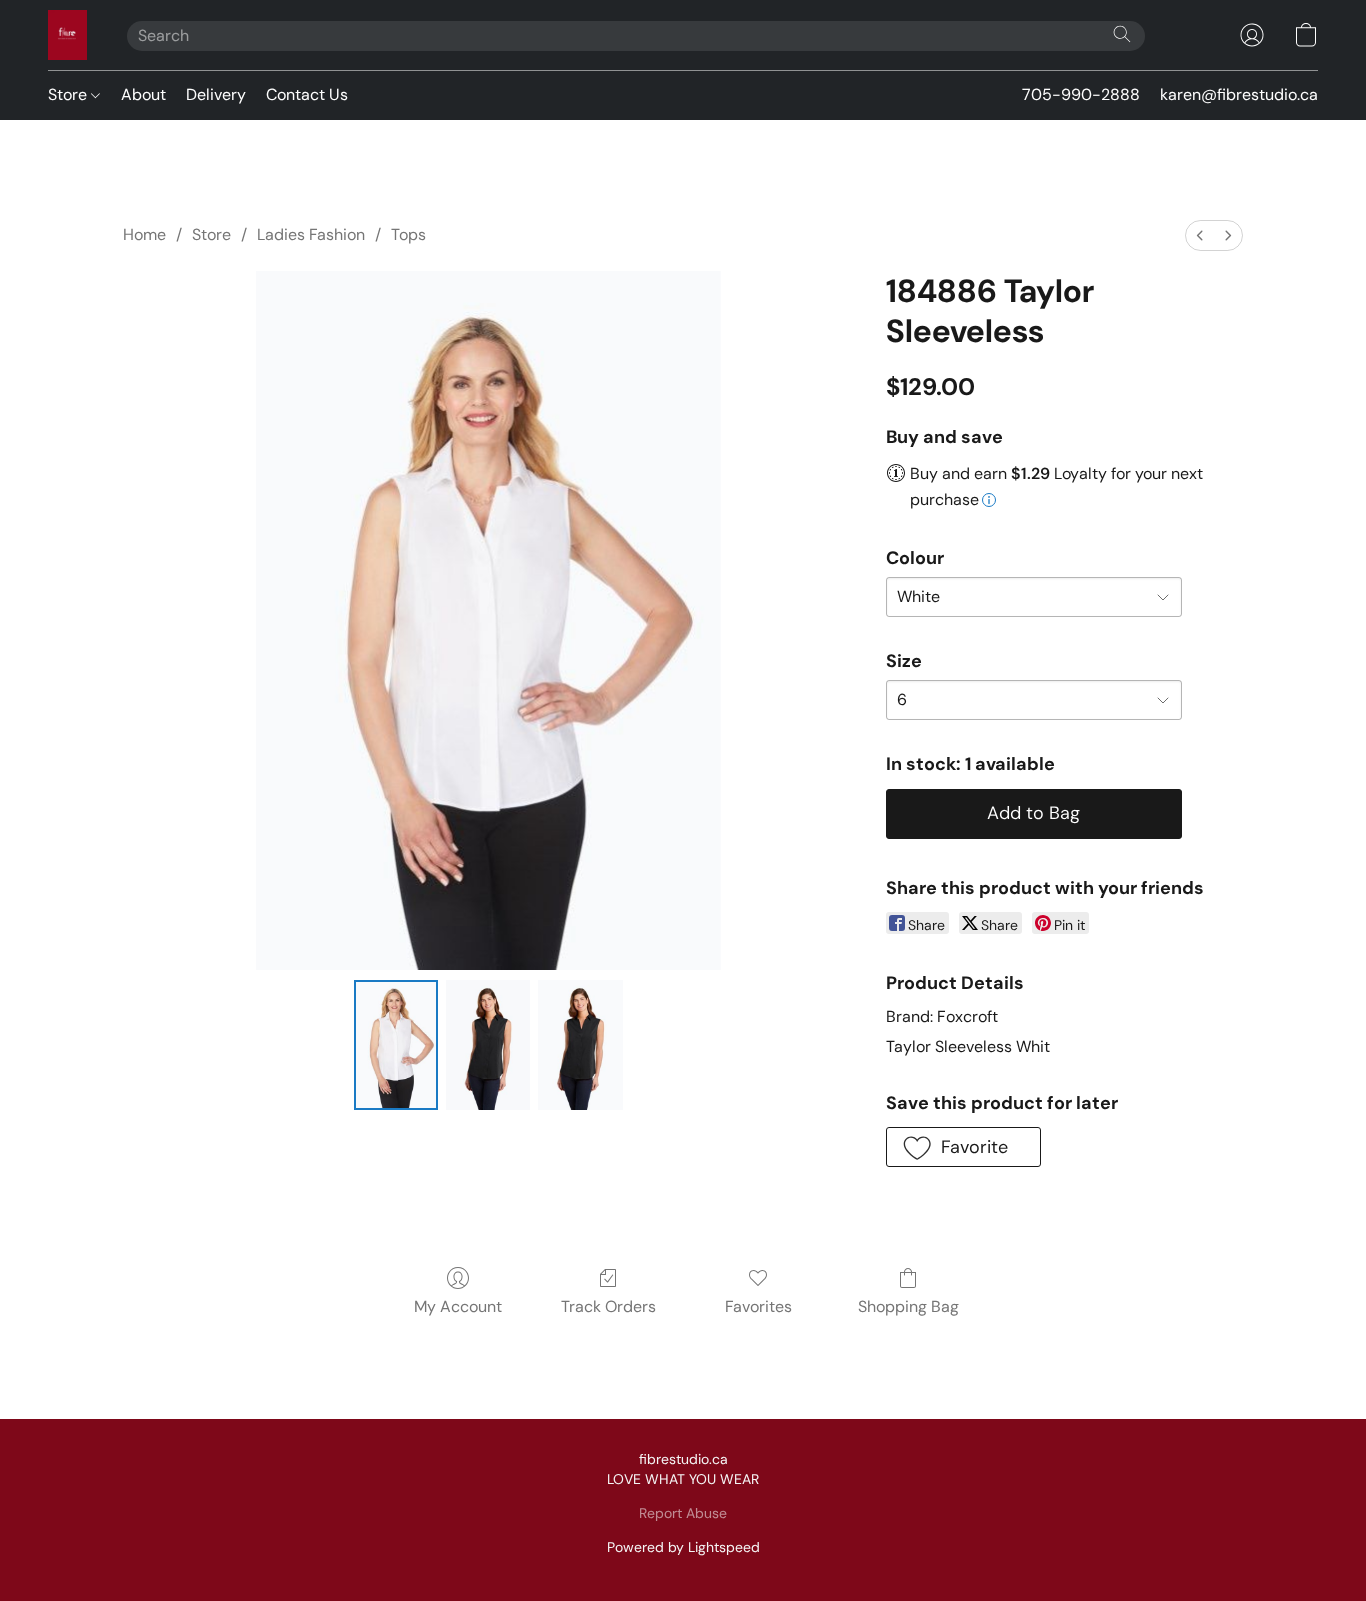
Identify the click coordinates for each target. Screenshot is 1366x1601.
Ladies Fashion (311, 234)
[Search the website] (1122, 34)
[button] (67, 35)
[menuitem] (1200, 235)
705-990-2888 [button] (1081, 94)
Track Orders (608, 1306)
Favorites (758, 1306)
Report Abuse (683, 1513)
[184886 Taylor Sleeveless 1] (488, 1045)
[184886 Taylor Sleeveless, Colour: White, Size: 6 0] (396, 1045)
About (143, 94)
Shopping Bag (908, 1306)
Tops (408, 234)
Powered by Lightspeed (683, 1547)
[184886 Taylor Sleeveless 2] (580, 1045)
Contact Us (307, 94)
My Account (458, 1306)
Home (144, 234)
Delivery (216, 94)
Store (69, 94)
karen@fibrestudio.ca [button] (1239, 94)
